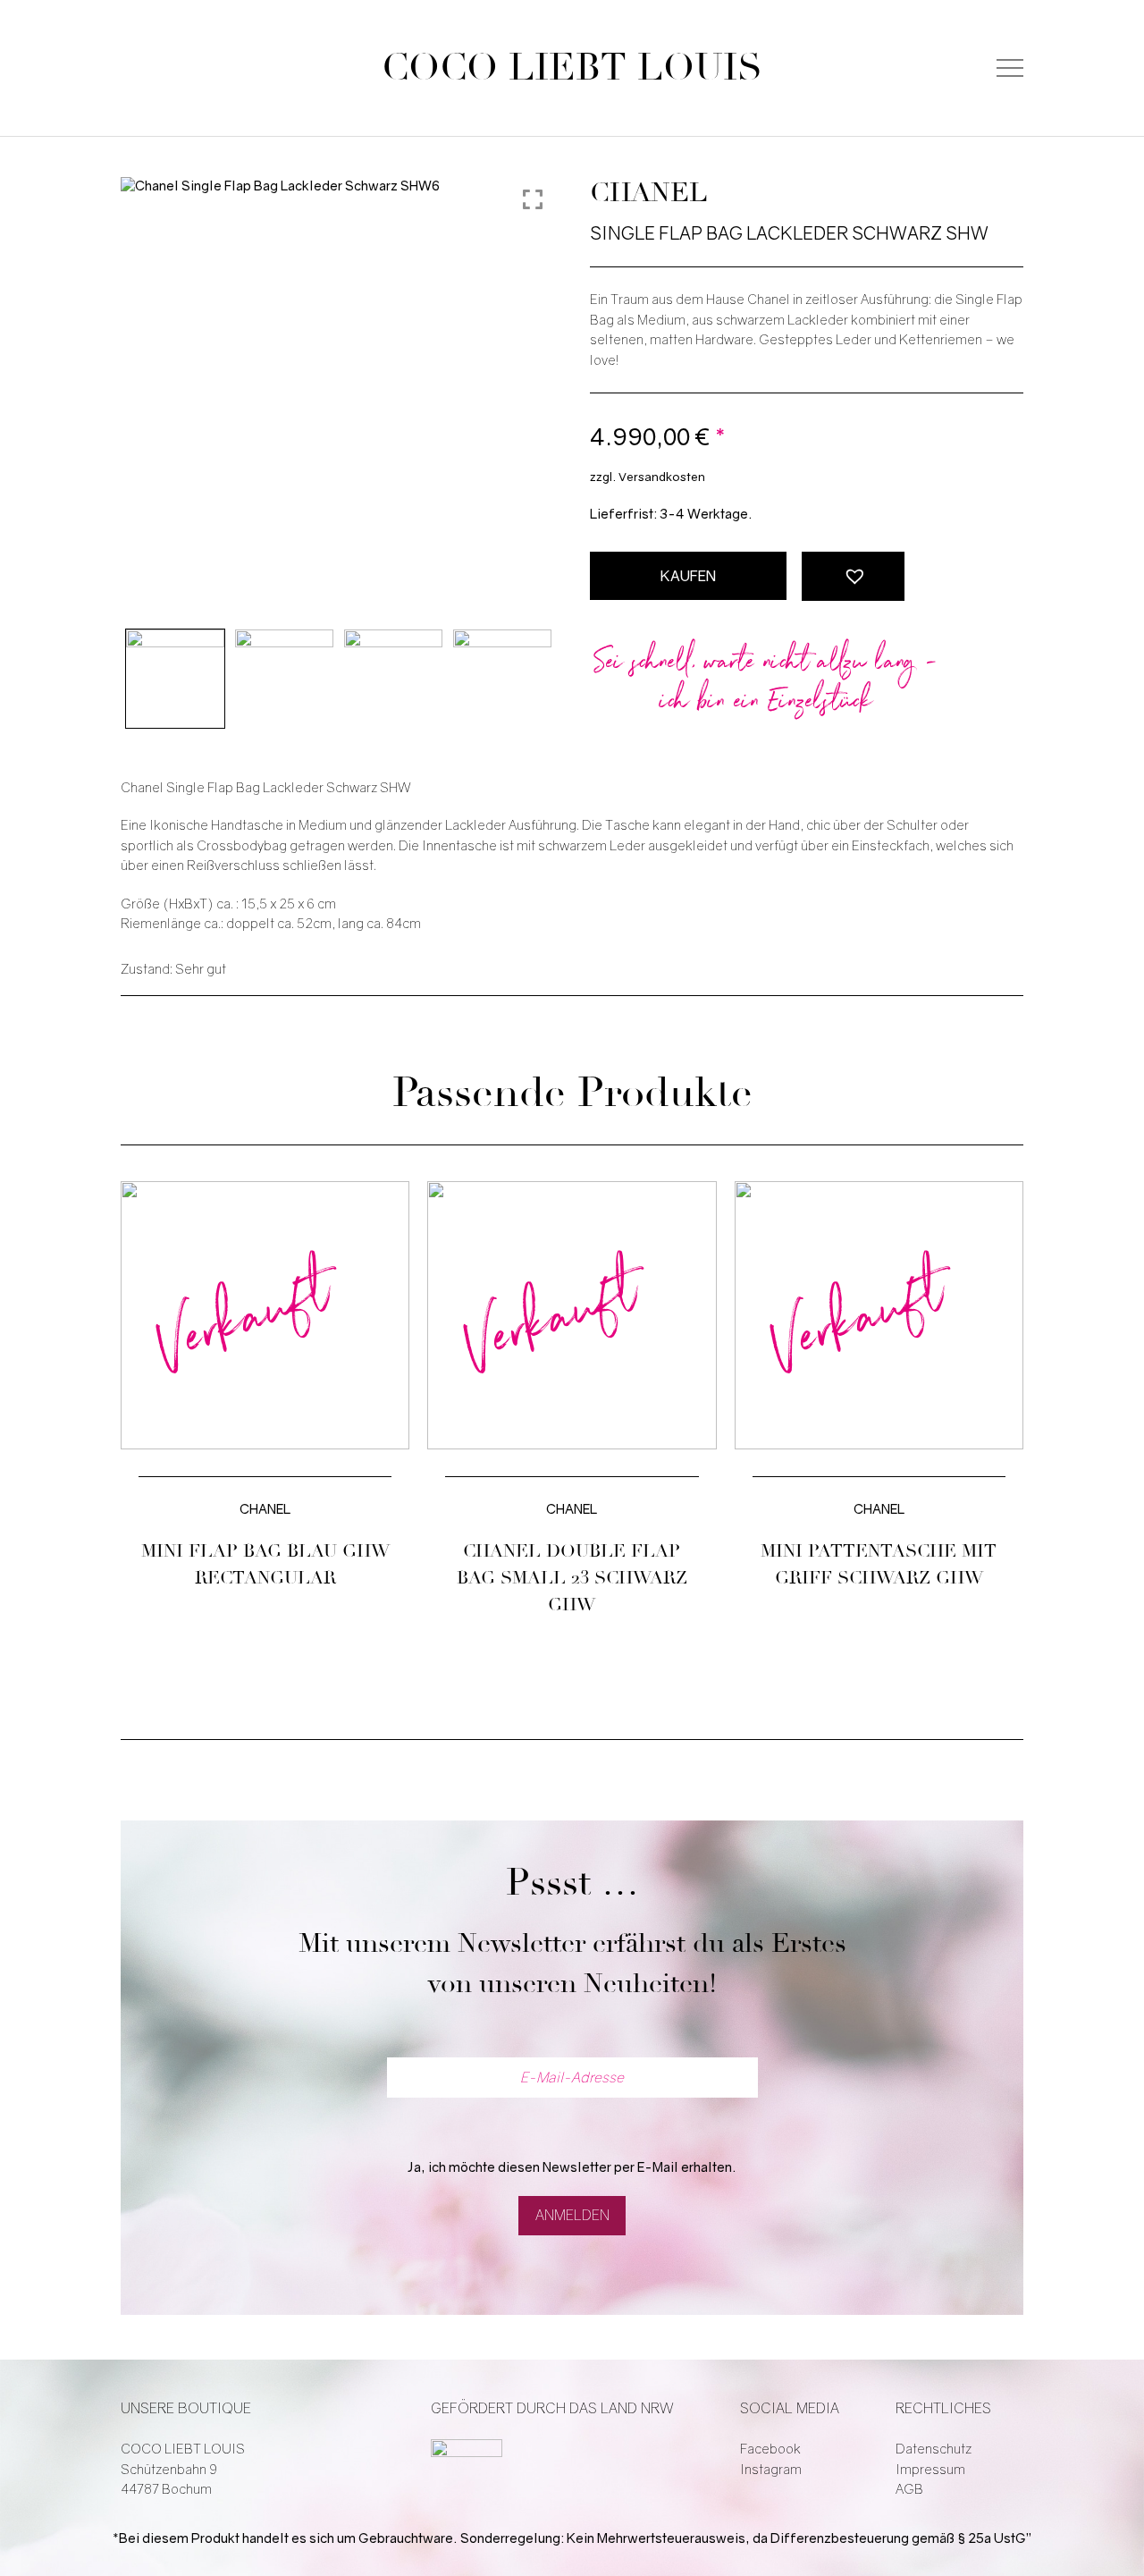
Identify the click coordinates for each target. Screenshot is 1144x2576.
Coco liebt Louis (572, 68)
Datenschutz (934, 2449)
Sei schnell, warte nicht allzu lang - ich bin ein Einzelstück (767, 684)
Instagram (771, 2470)
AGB (909, 2489)
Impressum (930, 2470)
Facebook (770, 2449)
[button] (853, 576)
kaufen (688, 576)
